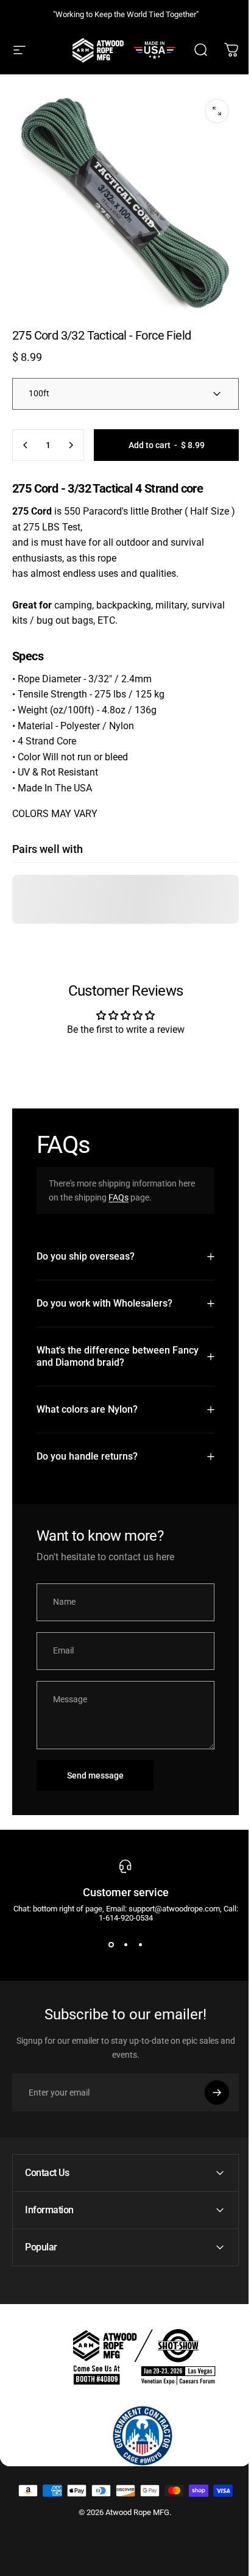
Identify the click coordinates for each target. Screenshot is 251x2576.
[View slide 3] (136, 1935)
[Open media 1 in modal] (217, 111)
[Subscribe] (208, 2083)
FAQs (118, 1197)
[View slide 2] (121, 1935)
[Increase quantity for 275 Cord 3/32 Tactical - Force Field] (71, 445)
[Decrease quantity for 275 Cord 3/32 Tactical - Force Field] (26, 445)
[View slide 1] (107, 1935)
